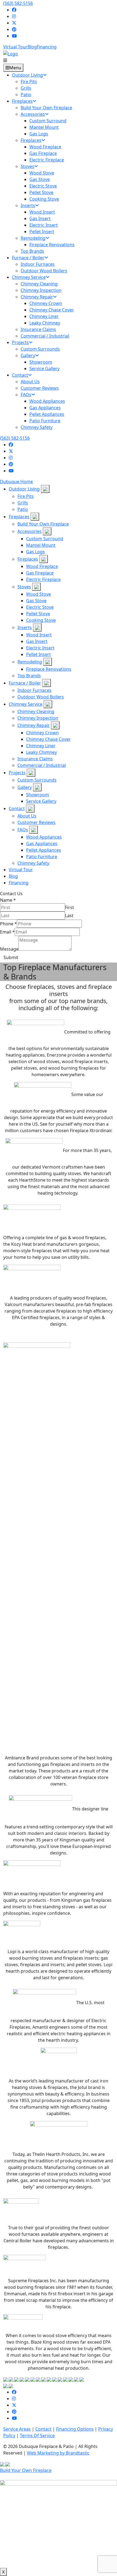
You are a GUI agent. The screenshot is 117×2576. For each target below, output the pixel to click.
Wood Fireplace (42, 566)
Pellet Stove (38, 614)
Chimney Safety (33, 863)
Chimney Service (26, 704)
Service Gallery (41, 801)
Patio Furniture (42, 857)
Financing (47, 47)
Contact (17, 808)
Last (69, 916)
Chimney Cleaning (36, 711)
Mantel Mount (41, 545)
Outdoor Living (24, 489)
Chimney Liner (41, 746)
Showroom (38, 795)
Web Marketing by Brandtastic (58, 2453)
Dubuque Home (16, 482)
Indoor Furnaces (34, 690)
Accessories (30, 531)
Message (9, 949)
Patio (23, 509)
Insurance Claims (35, 759)
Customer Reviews (36, 822)
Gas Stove (36, 601)
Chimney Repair (34, 725)
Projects (17, 773)
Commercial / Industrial (42, 765)
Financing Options (75, 2429)
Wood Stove (39, 594)
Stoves (24, 587)
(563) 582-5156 (18, 3)
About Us (27, 816)
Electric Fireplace (43, 579)
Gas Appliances (42, 844)
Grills (23, 503)
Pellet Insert (39, 654)
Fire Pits (26, 496)
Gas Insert (37, 641)
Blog (32, 47)
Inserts (25, 627)
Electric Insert (40, 648)
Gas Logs (36, 552)
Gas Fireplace (40, 573)
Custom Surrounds (37, 780)
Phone (8, 924)
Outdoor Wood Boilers (41, 697)
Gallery (25, 787)
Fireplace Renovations (49, 669)
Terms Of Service (37, 2436)
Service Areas (17, 2429)
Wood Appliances (44, 837)
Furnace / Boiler (25, 683)
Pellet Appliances (44, 850)
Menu (15, 68)
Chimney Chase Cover (48, 739)
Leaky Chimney (41, 752)
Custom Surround (45, 539)
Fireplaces (19, 517)
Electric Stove (40, 607)
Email (7, 932)
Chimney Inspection (38, 718)
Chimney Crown (42, 733)
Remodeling (30, 662)
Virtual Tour (15, 47)
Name (8, 900)
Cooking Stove (41, 620)
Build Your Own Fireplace (43, 524)
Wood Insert (39, 635)
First (70, 907)
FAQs (23, 830)
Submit (11, 957)
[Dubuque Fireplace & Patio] (11, 53)
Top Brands (29, 676)
